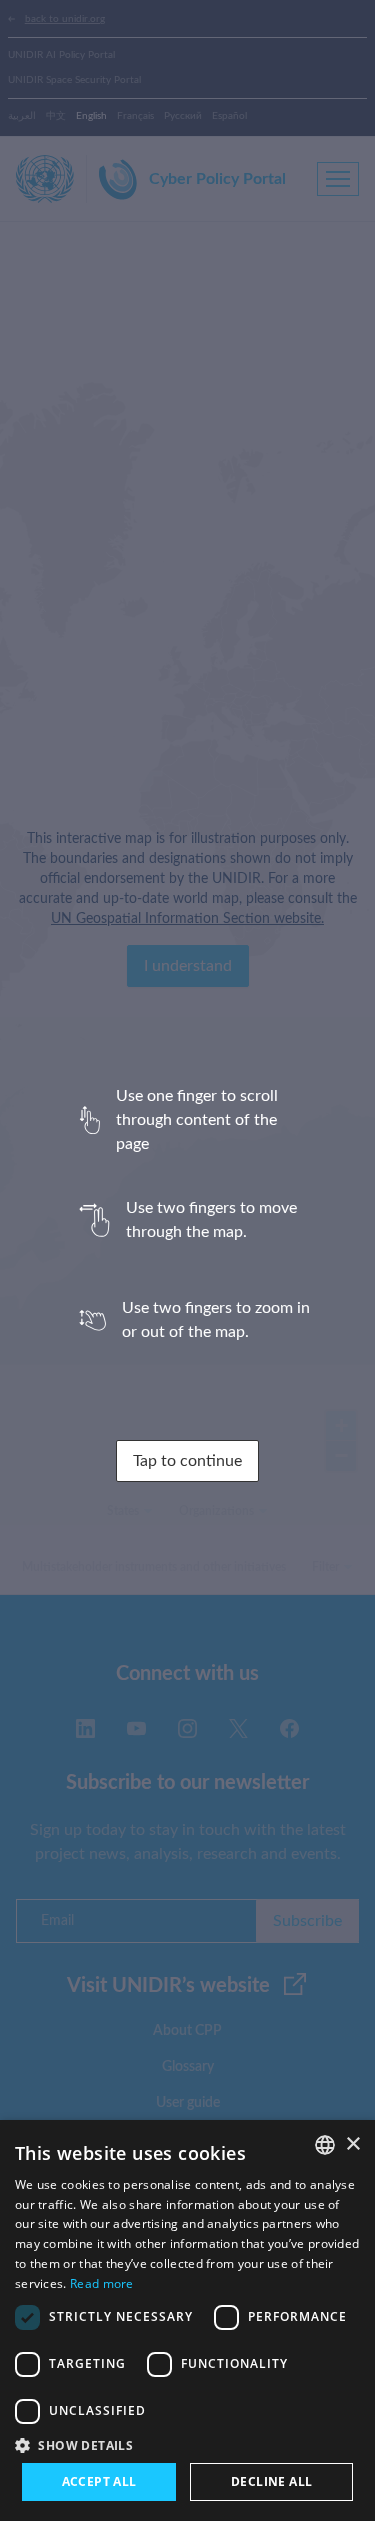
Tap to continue (187, 1461)
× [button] (352, 2144)
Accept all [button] (99, 2481)
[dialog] (187, 2320)
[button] (187, 2445)
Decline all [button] (271, 2481)
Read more (102, 2283)
